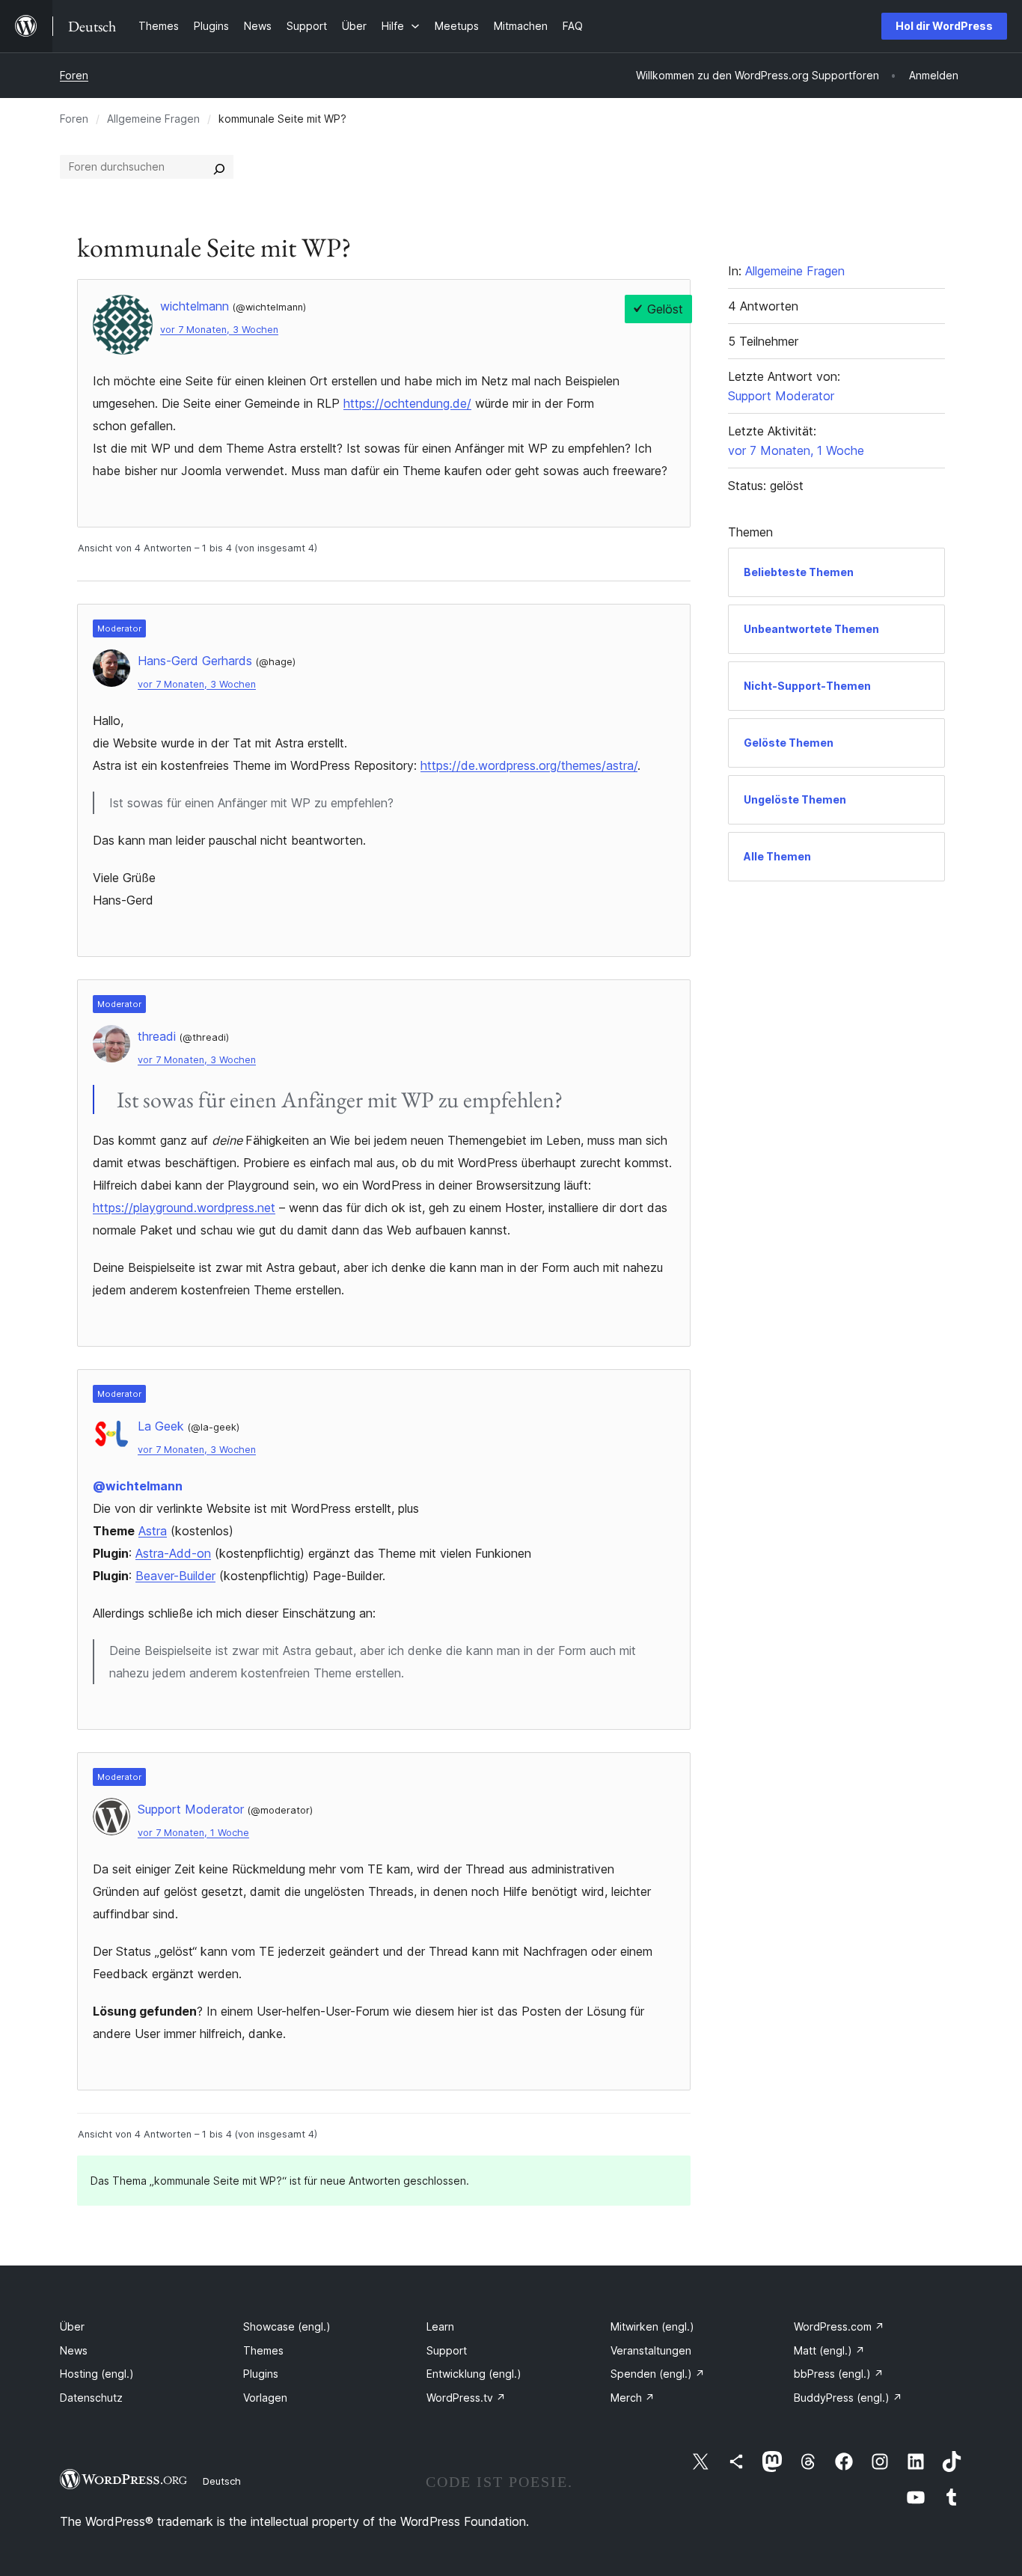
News (74, 2350)
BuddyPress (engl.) (848, 2398)
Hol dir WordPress (944, 26)
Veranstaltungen (651, 2350)
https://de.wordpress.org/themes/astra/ (529, 765)
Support (447, 2350)
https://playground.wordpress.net (184, 1208)
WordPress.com (839, 2326)
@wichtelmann (138, 1486)
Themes (263, 2350)
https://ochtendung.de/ (407, 403)
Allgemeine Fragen (153, 119)
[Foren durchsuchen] (219, 167)
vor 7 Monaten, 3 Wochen (219, 330)
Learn (440, 2326)
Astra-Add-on (173, 1553)
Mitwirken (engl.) (652, 2326)
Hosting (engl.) (97, 2374)
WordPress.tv (466, 2398)
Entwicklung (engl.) (474, 2374)
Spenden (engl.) (658, 2374)
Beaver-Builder (175, 1576)
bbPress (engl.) (839, 2374)
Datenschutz (91, 2398)
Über (72, 2326)
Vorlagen (265, 2398)
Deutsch (222, 2481)
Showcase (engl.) (287, 2326)
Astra (153, 1531)
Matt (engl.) (829, 2350)
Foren (74, 75)
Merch (633, 2398)
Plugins (261, 2374)
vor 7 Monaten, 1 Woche (193, 1833)
